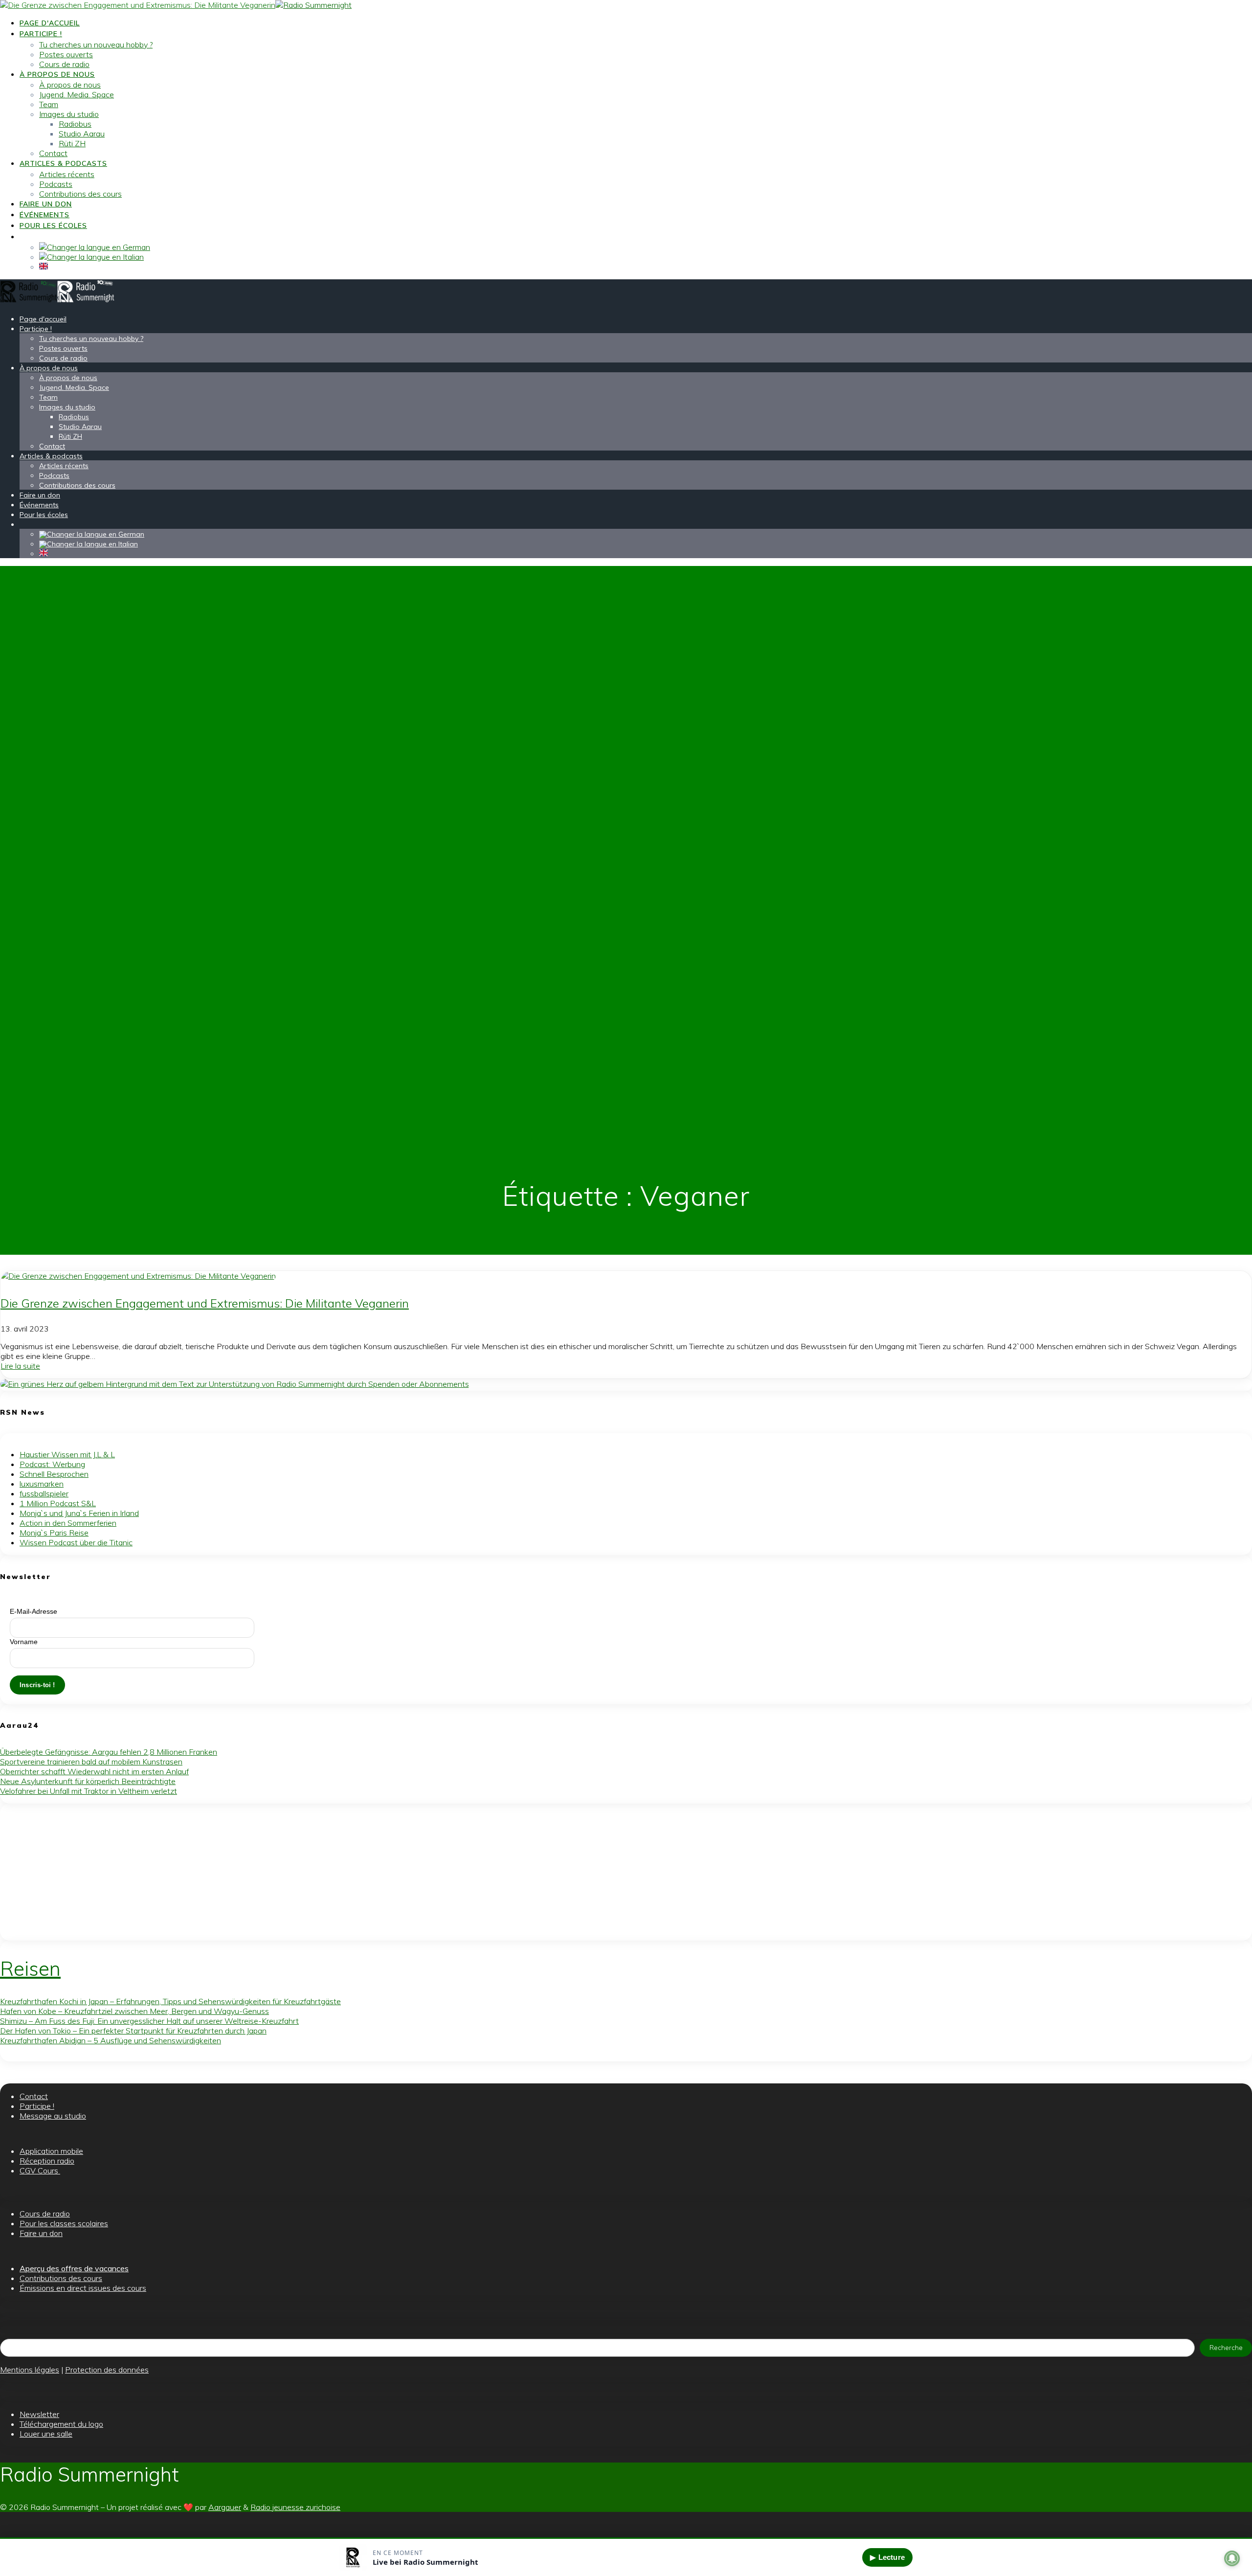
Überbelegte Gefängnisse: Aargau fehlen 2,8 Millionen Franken (109, 1752)
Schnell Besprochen (54, 1474)
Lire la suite (20, 1366)
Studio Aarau (82, 134)
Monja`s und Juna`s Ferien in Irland (79, 1513)
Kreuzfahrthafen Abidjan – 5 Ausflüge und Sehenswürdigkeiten (111, 2040)
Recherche (1226, 2348)
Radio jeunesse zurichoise (295, 2507)
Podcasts (56, 184)
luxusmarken (42, 1484)
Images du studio (69, 114)
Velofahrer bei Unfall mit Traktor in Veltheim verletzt (89, 1791)
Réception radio (47, 2161)
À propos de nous (57, 74)
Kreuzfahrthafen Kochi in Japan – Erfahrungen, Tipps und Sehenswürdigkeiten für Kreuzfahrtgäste (170, 2001)
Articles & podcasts (63, 163)
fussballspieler (44, 1493)
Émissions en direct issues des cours (83, 2288)
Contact (53, 153)
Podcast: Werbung (52, 1464)
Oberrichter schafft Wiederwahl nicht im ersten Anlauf (94, 1771)
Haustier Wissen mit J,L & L (67, 1454)
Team (49, 104)
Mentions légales (30, 2370)
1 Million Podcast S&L (58, 1503)
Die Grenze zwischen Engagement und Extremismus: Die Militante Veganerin (205, 1303)
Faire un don (46, 204)
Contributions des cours (80, 194)
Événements (45, 215)
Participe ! (41, 34)
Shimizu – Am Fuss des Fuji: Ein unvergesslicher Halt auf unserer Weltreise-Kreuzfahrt (149, 2021)
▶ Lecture (887, 2557)
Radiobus (75, 124)
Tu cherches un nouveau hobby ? (96, 45)
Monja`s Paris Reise (54, 1533)
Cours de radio (64, 64)
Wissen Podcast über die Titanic (76, 1542)
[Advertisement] (293, 1872)
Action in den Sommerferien (68, 1523)
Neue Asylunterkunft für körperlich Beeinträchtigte (88, 1781)
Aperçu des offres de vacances (74, 2268)
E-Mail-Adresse (34, 1611)
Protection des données (107, 2370)
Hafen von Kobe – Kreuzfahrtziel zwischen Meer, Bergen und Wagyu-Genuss (134, 2011)
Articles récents (67, 174)
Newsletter (39, 2414)
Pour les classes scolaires (64, 2223)
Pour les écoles (53, 226)
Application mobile (51, 2151)
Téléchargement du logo (61, 2424)
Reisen (30, 1968)
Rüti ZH (72, 143)
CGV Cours (40, 2170)
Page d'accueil (50, 23)
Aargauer (225, 2507)
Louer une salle (46, 2434)
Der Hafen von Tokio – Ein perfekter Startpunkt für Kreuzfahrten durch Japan (133, 2031)
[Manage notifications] (1232, 2558)
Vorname (24, 1642)
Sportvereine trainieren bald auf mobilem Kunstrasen (91, 1762)
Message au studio (53, 2116)
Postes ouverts (66, 54)
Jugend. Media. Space (77, 94)
